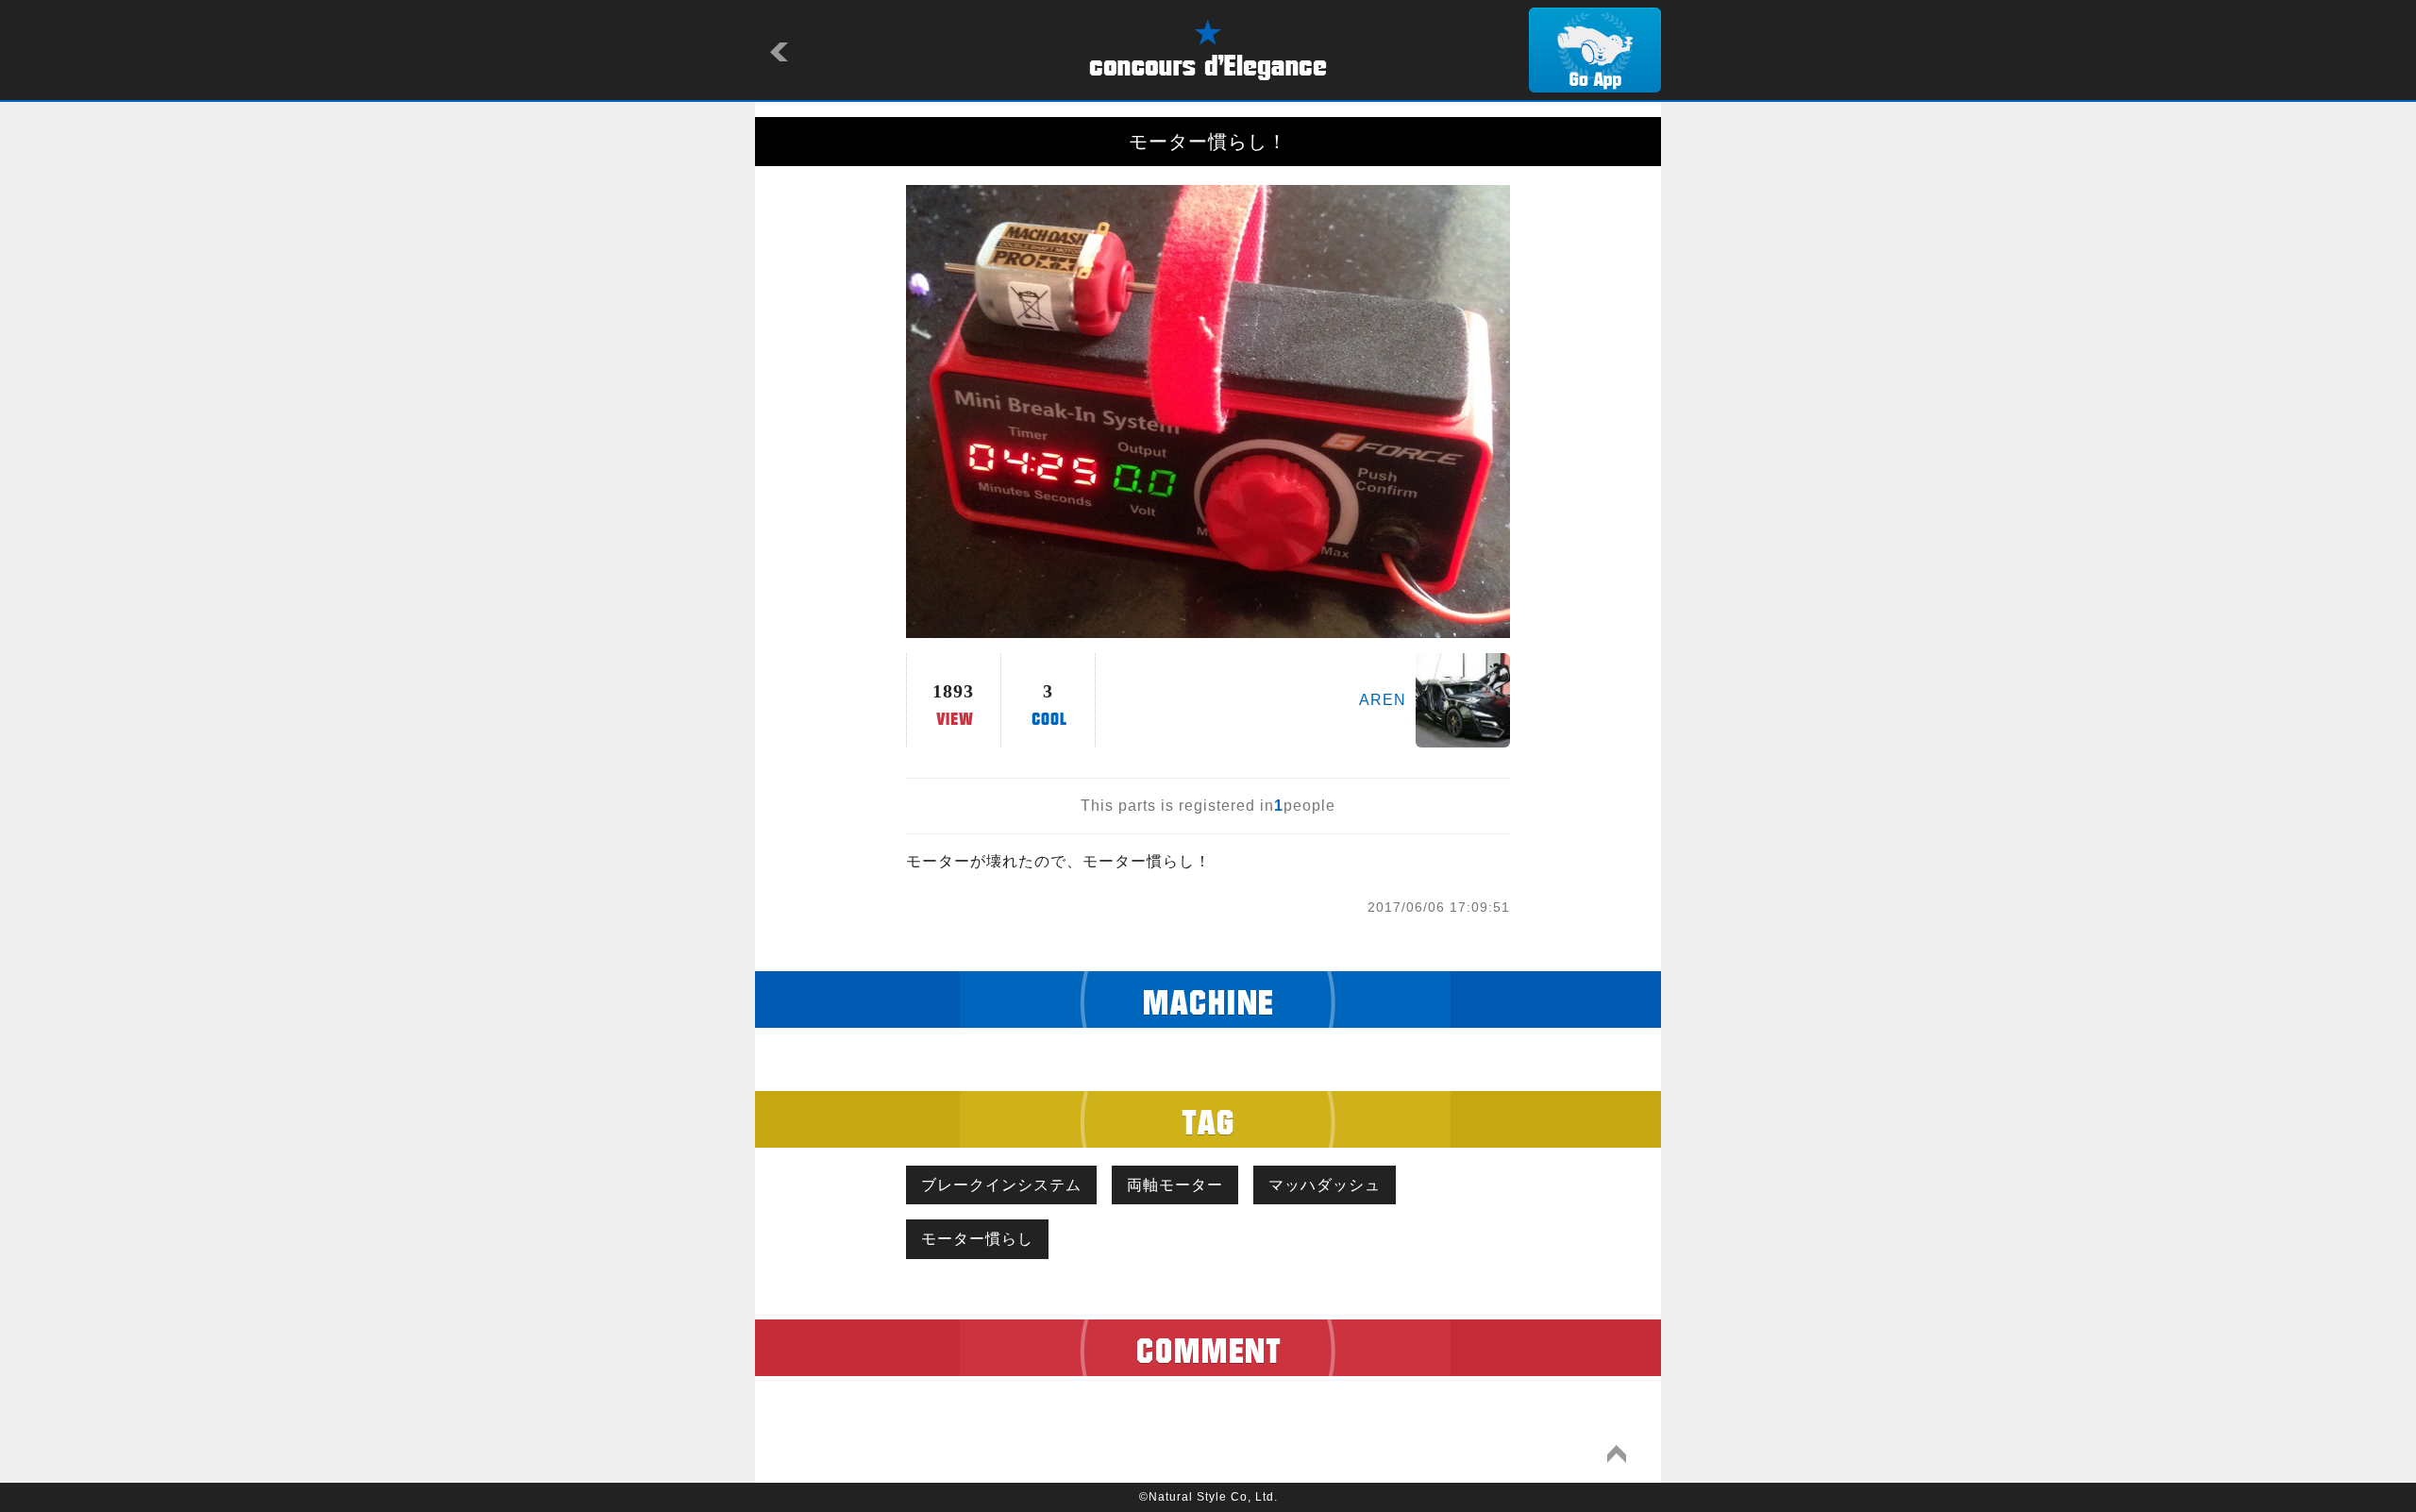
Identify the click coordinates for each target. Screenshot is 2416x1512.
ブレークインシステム (1001, 1185)
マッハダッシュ (1325, 1185)
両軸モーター (1175, 1185)
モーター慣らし (977, 1239)
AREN (1383, 700)
